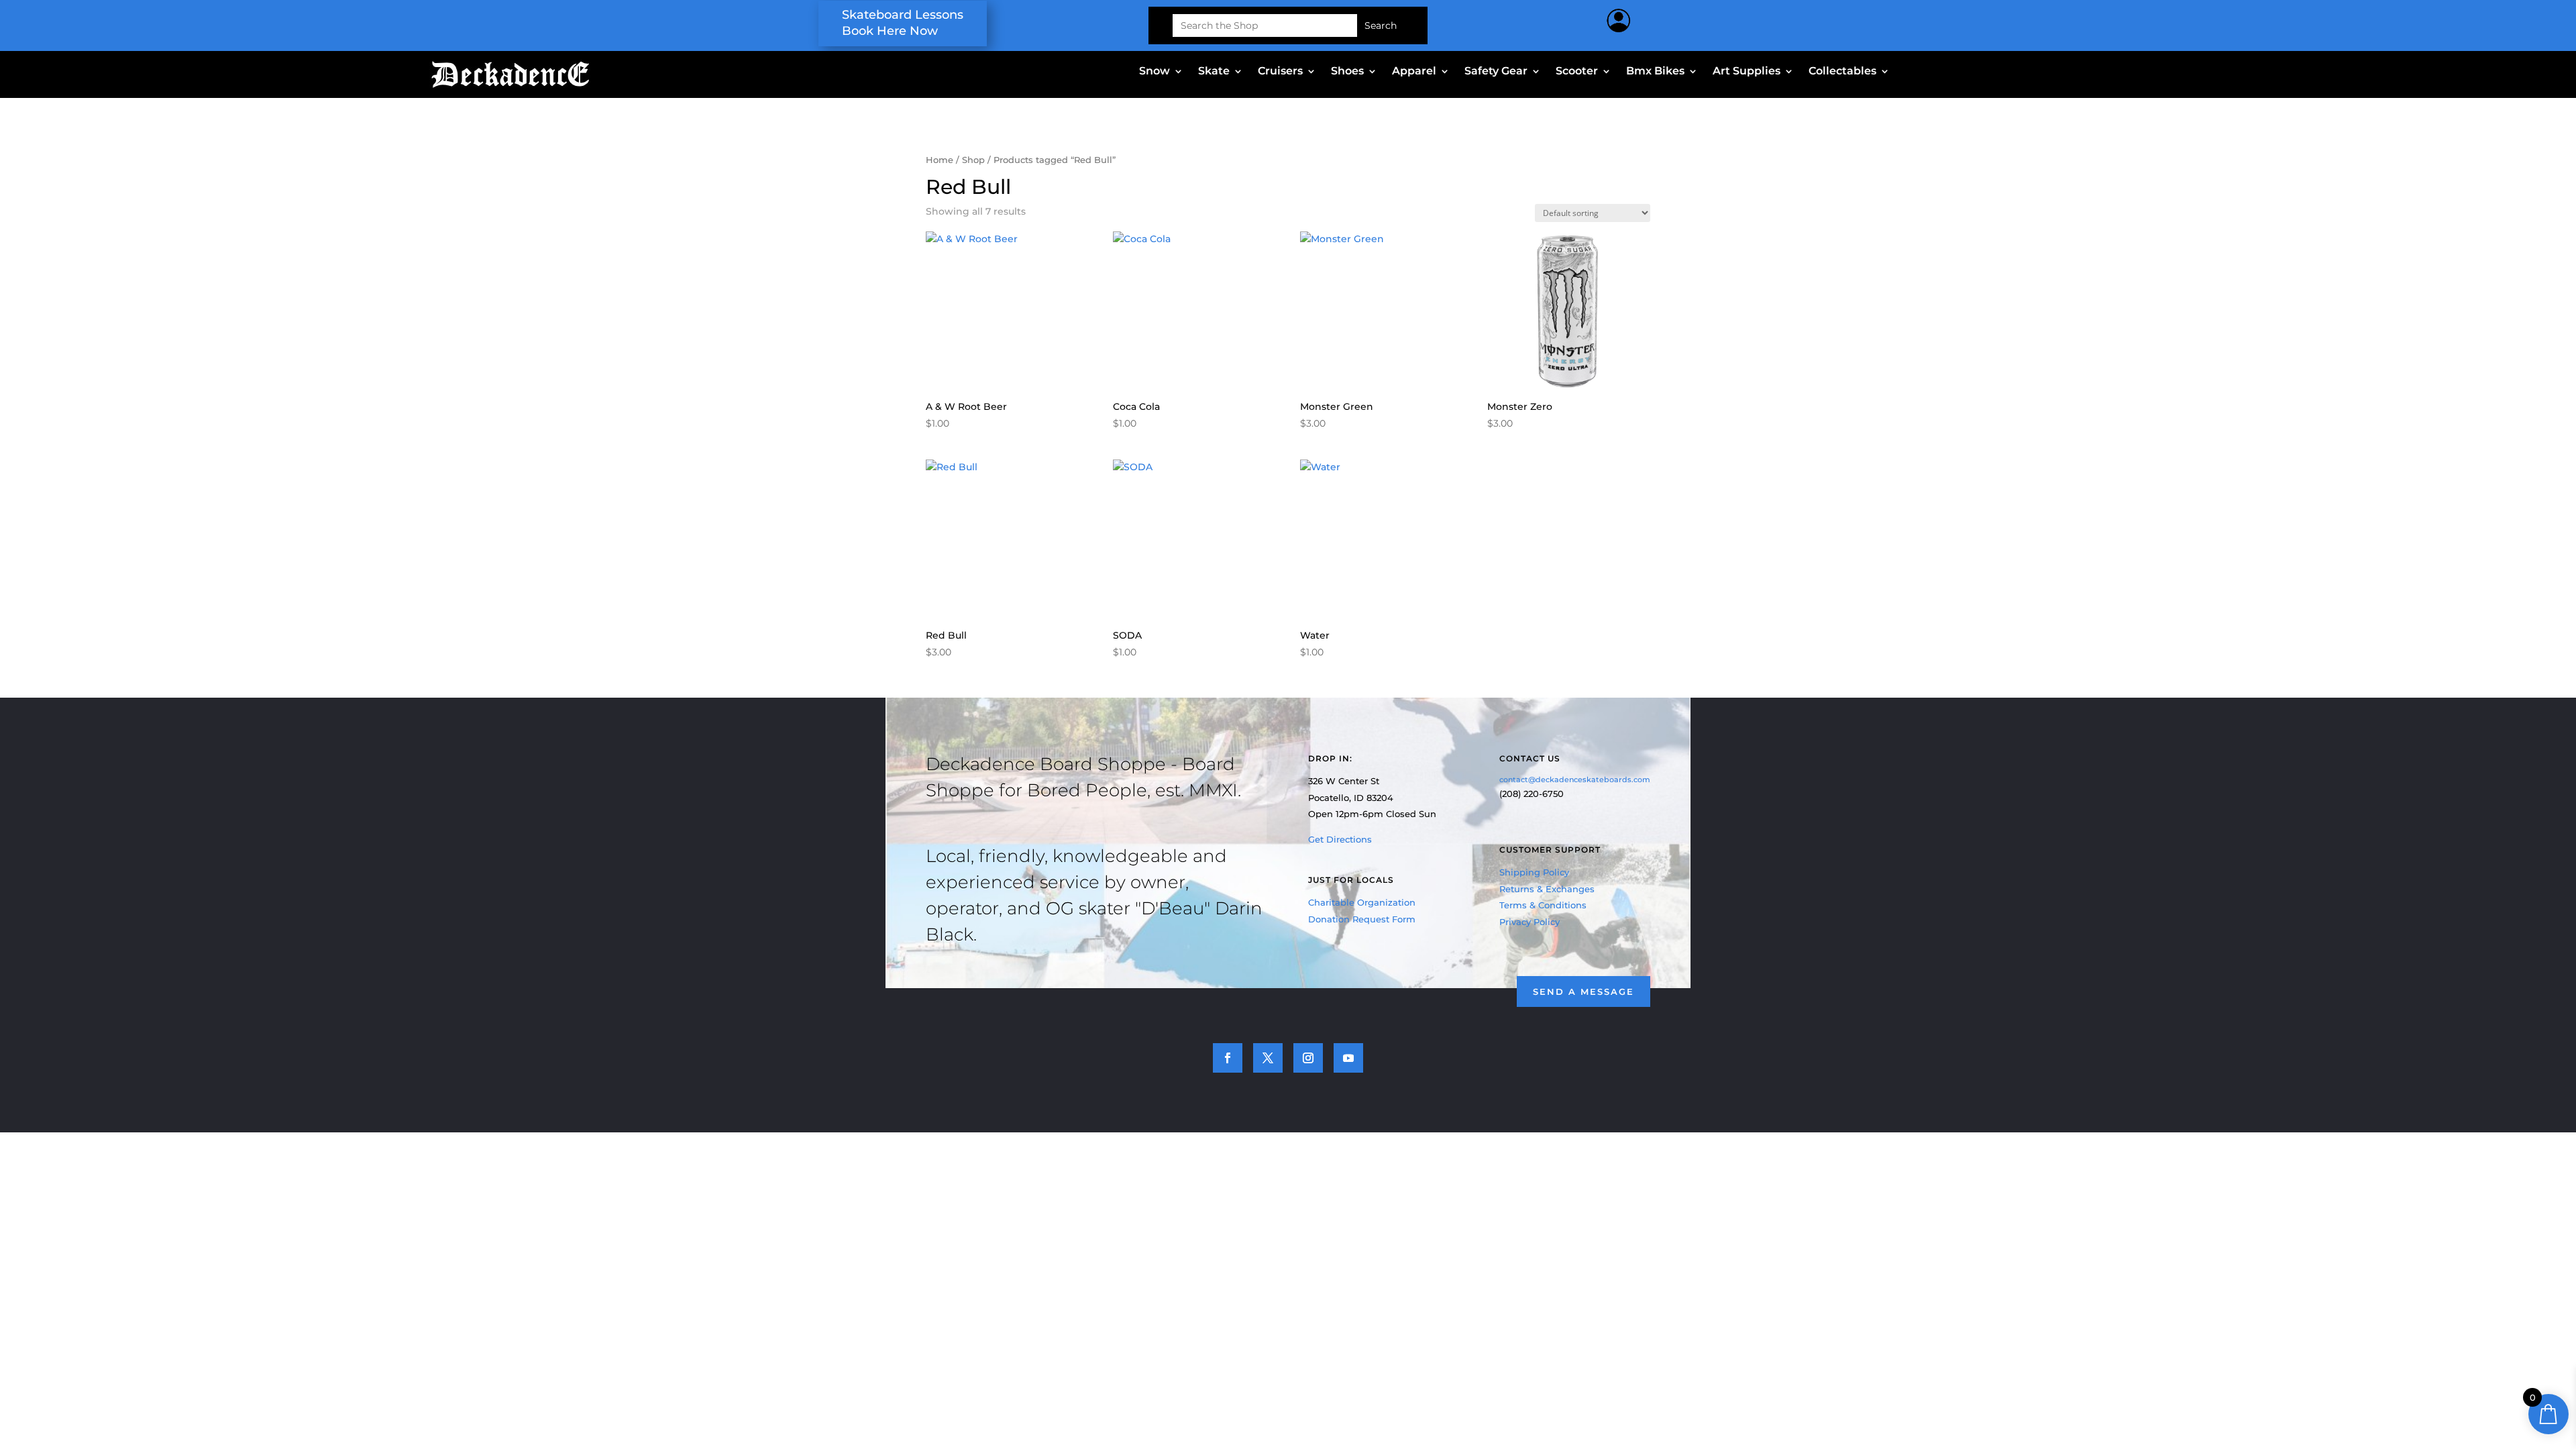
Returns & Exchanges (1547, 889)
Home (940, 160)
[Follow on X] (1268, 1058)
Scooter (1577, 72)
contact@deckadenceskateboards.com (1575, 780)
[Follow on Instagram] (1308, 1058)
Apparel (1414, 72)
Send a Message (1584, 991)
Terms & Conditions (1543, 905)
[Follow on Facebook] (1228, 1058)
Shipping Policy (1534, 872)
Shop (973, 160)
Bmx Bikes (1655, 72)
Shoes (1347, 72)
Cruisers (1280, 72)
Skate (1214, 72)
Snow (1155, 72)
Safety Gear (1496, 72)
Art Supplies (1747, 72)
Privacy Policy (1529, 922)
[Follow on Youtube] (1348, 1058)
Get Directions (1340, 839)
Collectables (1842, 72)
